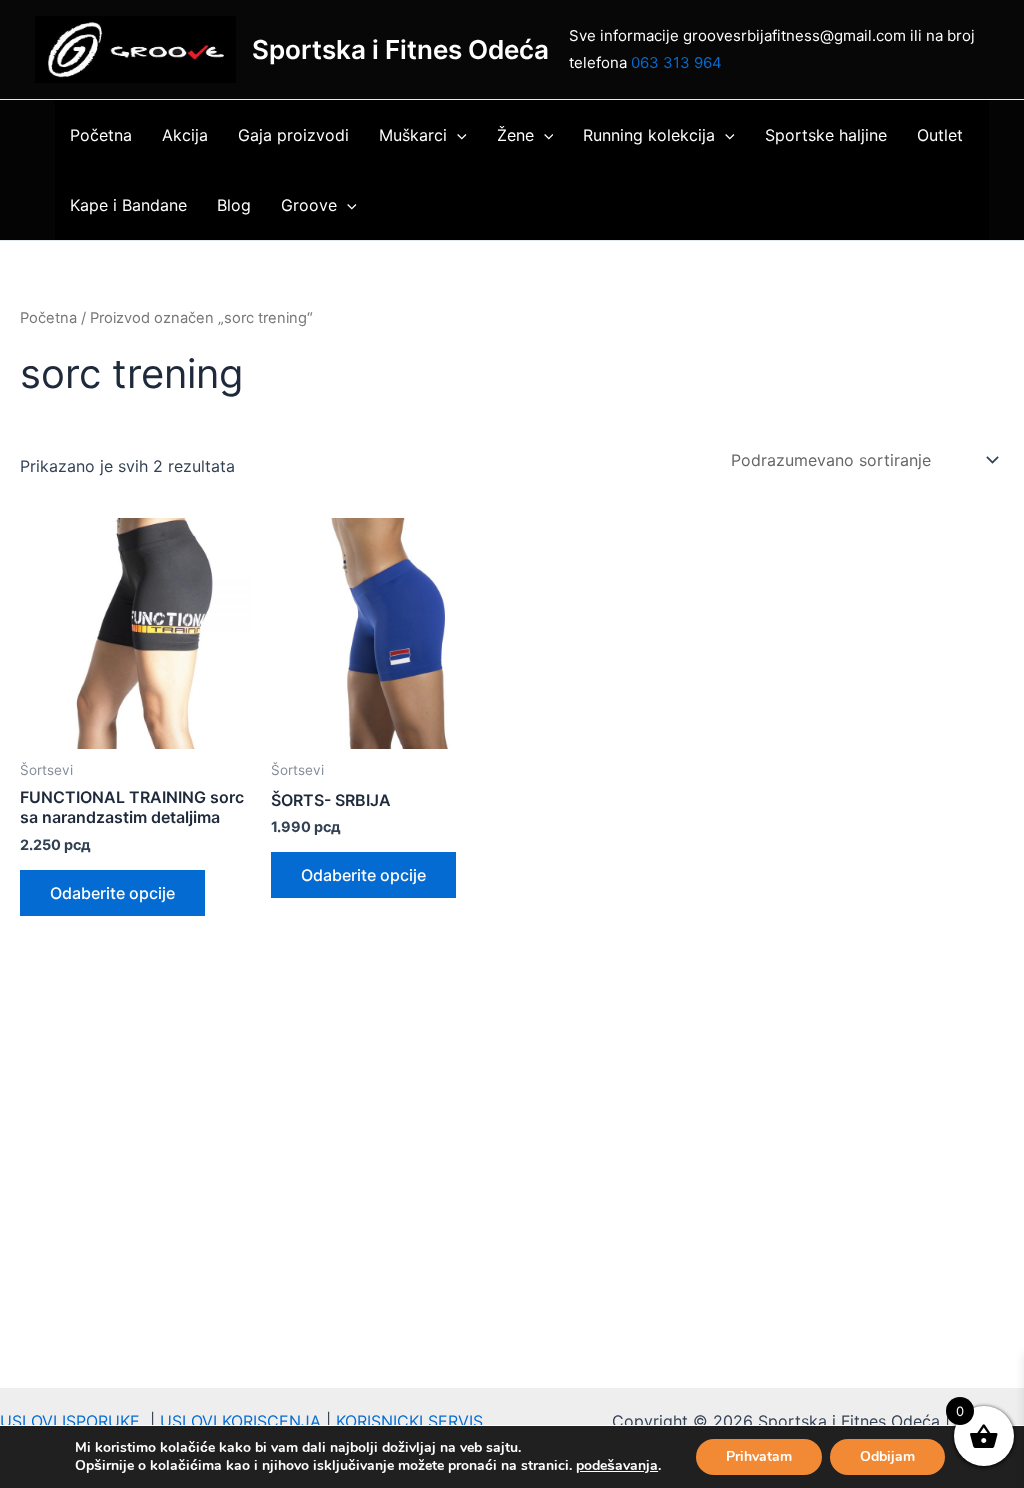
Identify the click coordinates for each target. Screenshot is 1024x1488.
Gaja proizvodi (293, 135)
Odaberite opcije (112, 893)
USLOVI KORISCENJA (240, 1421)
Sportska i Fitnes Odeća (400, 49)
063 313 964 (676, 62)
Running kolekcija (649, 135)
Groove (309, 205)
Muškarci (413, 135)
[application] (457, 135)
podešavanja (617, 1466)
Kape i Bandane (128, 205)
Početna (101, 135)
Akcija (185, 135)
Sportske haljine (826, 135)
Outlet (940, 135)
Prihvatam (759, 1456)
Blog (234, 205)
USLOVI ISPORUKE (75, 1421)
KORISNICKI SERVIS (409, 1421)
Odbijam (887, 1456)
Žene (515, 135)
